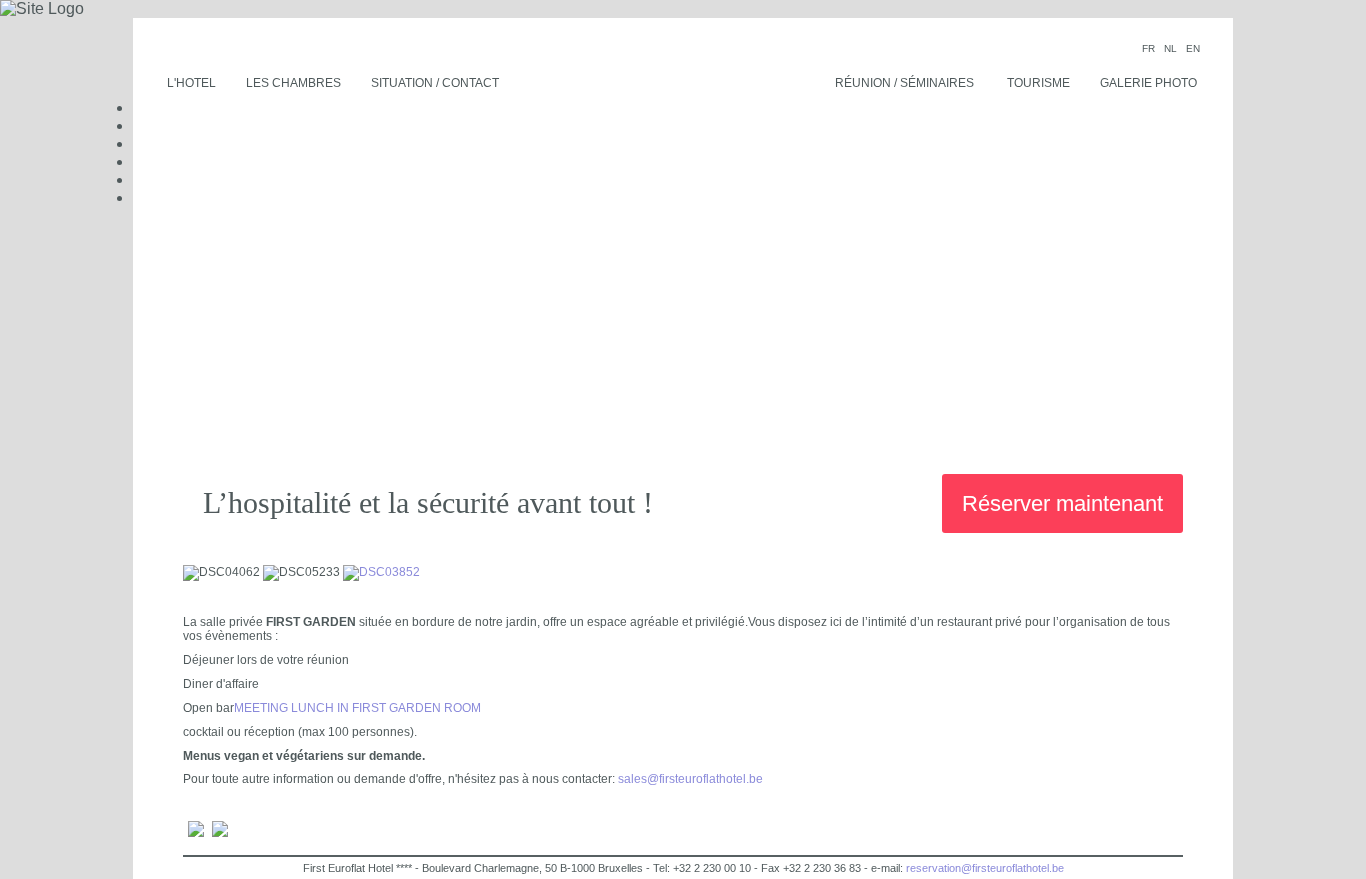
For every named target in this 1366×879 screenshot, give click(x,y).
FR (1150, 48)
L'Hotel (191, 83)
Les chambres (293, 83)
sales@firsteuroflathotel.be (690, 779)
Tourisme (1038, 83)
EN (1193, 48)
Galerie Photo (1148, 83)
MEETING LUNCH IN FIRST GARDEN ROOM (357, 708)
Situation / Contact (435, 83)
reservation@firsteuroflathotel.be (985, 868)
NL (1172, 48)
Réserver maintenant (1062, 503)
